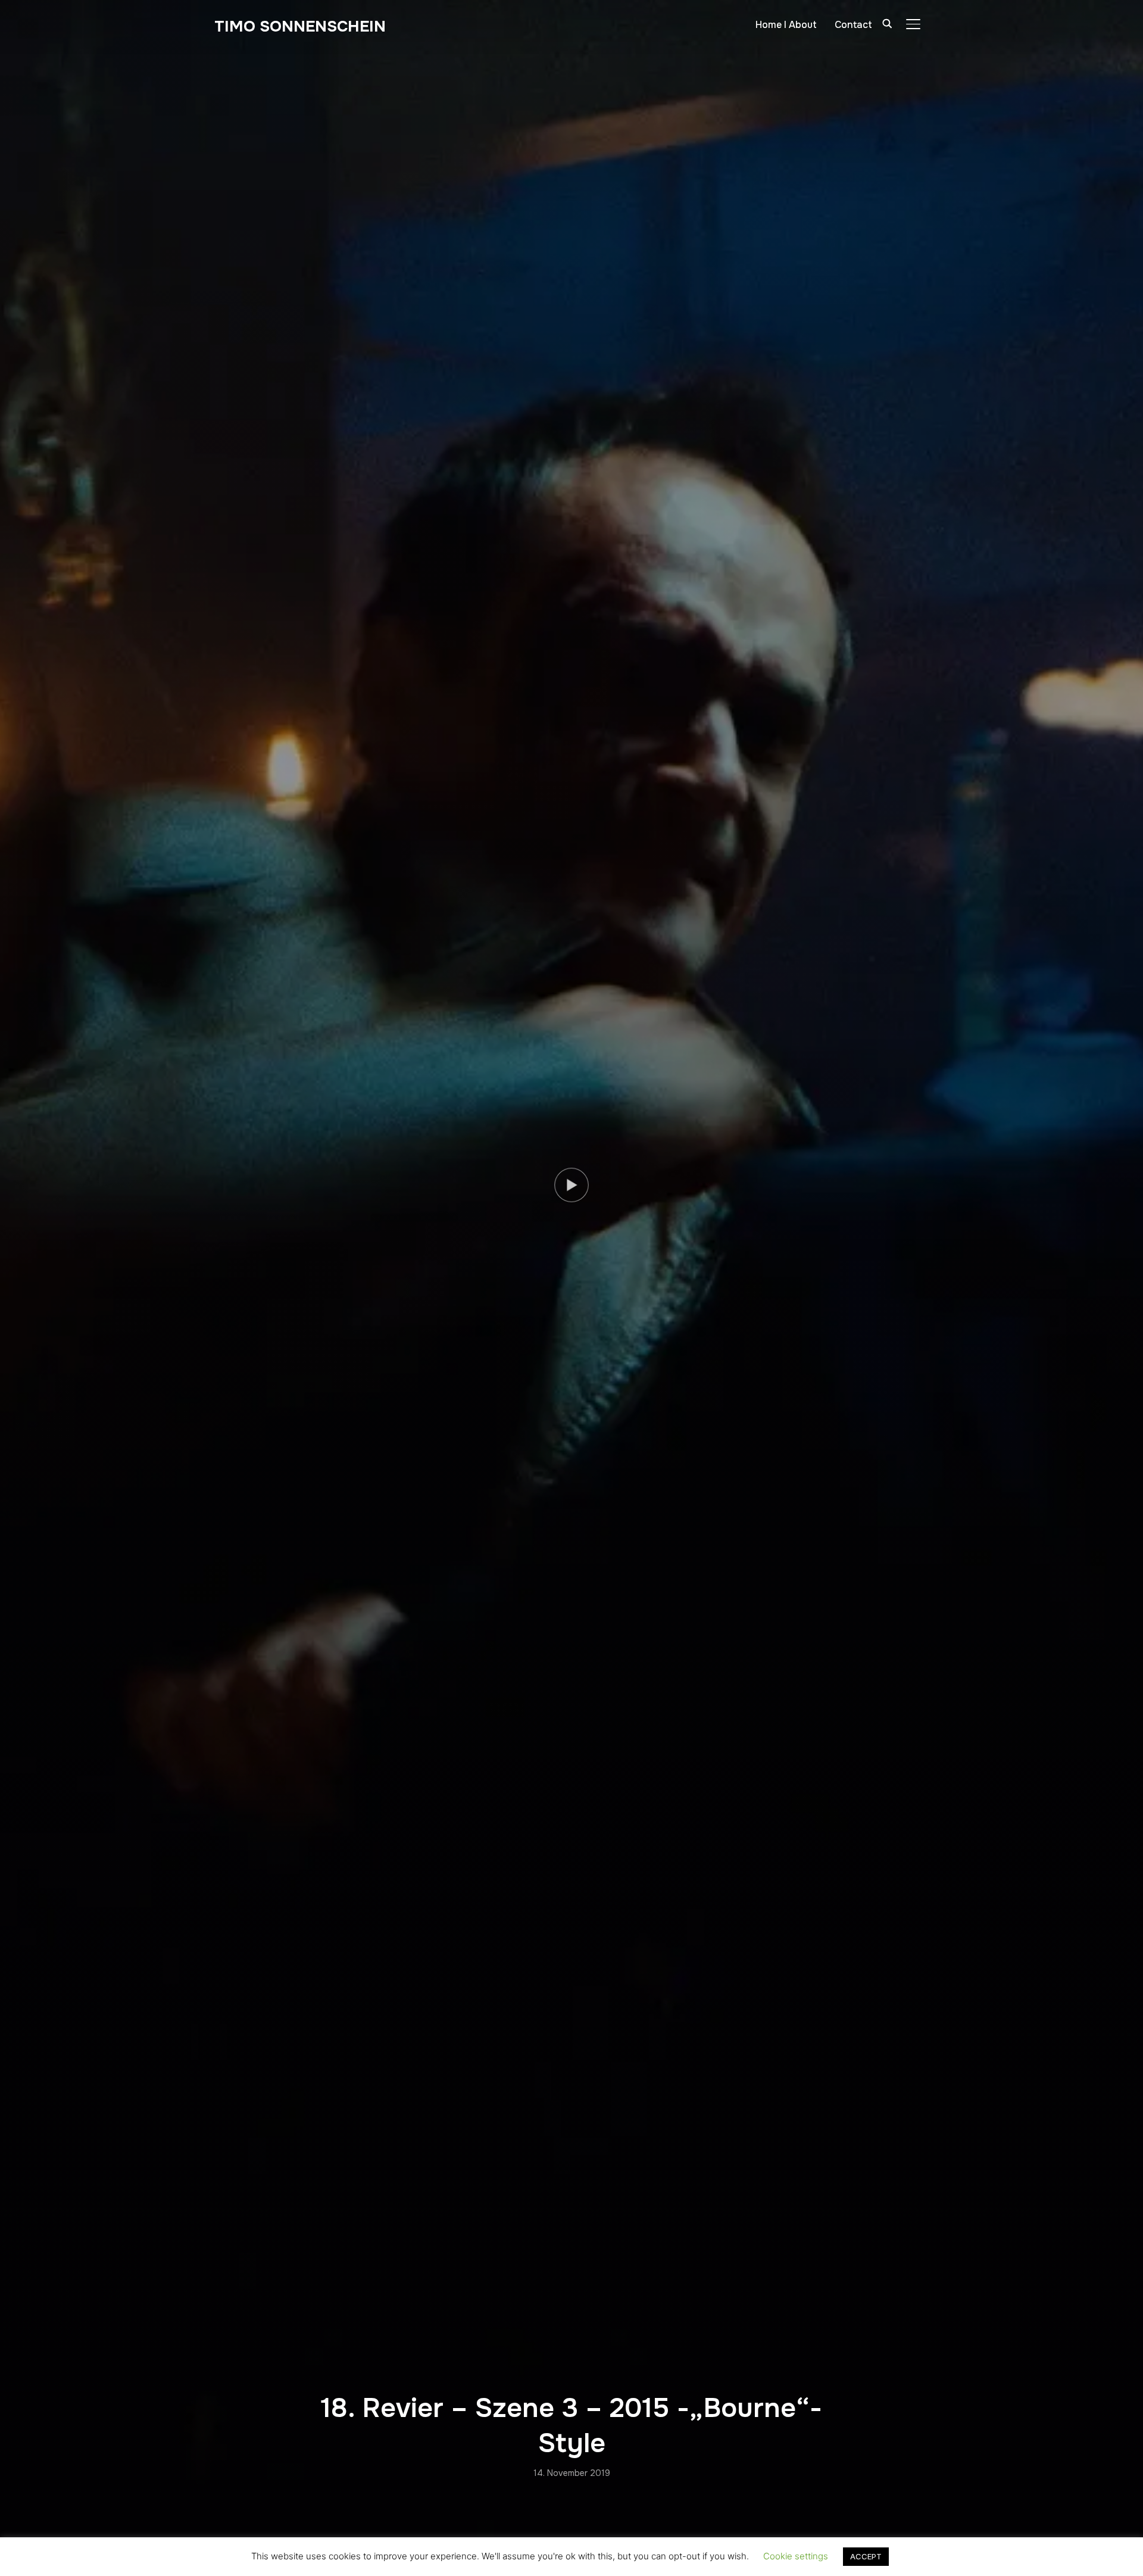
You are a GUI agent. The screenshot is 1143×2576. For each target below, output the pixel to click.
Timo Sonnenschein (300, 26)
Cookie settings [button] (796, 2556)
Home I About (786, 25)
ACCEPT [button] (866, 2556)
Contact (853, 25)
